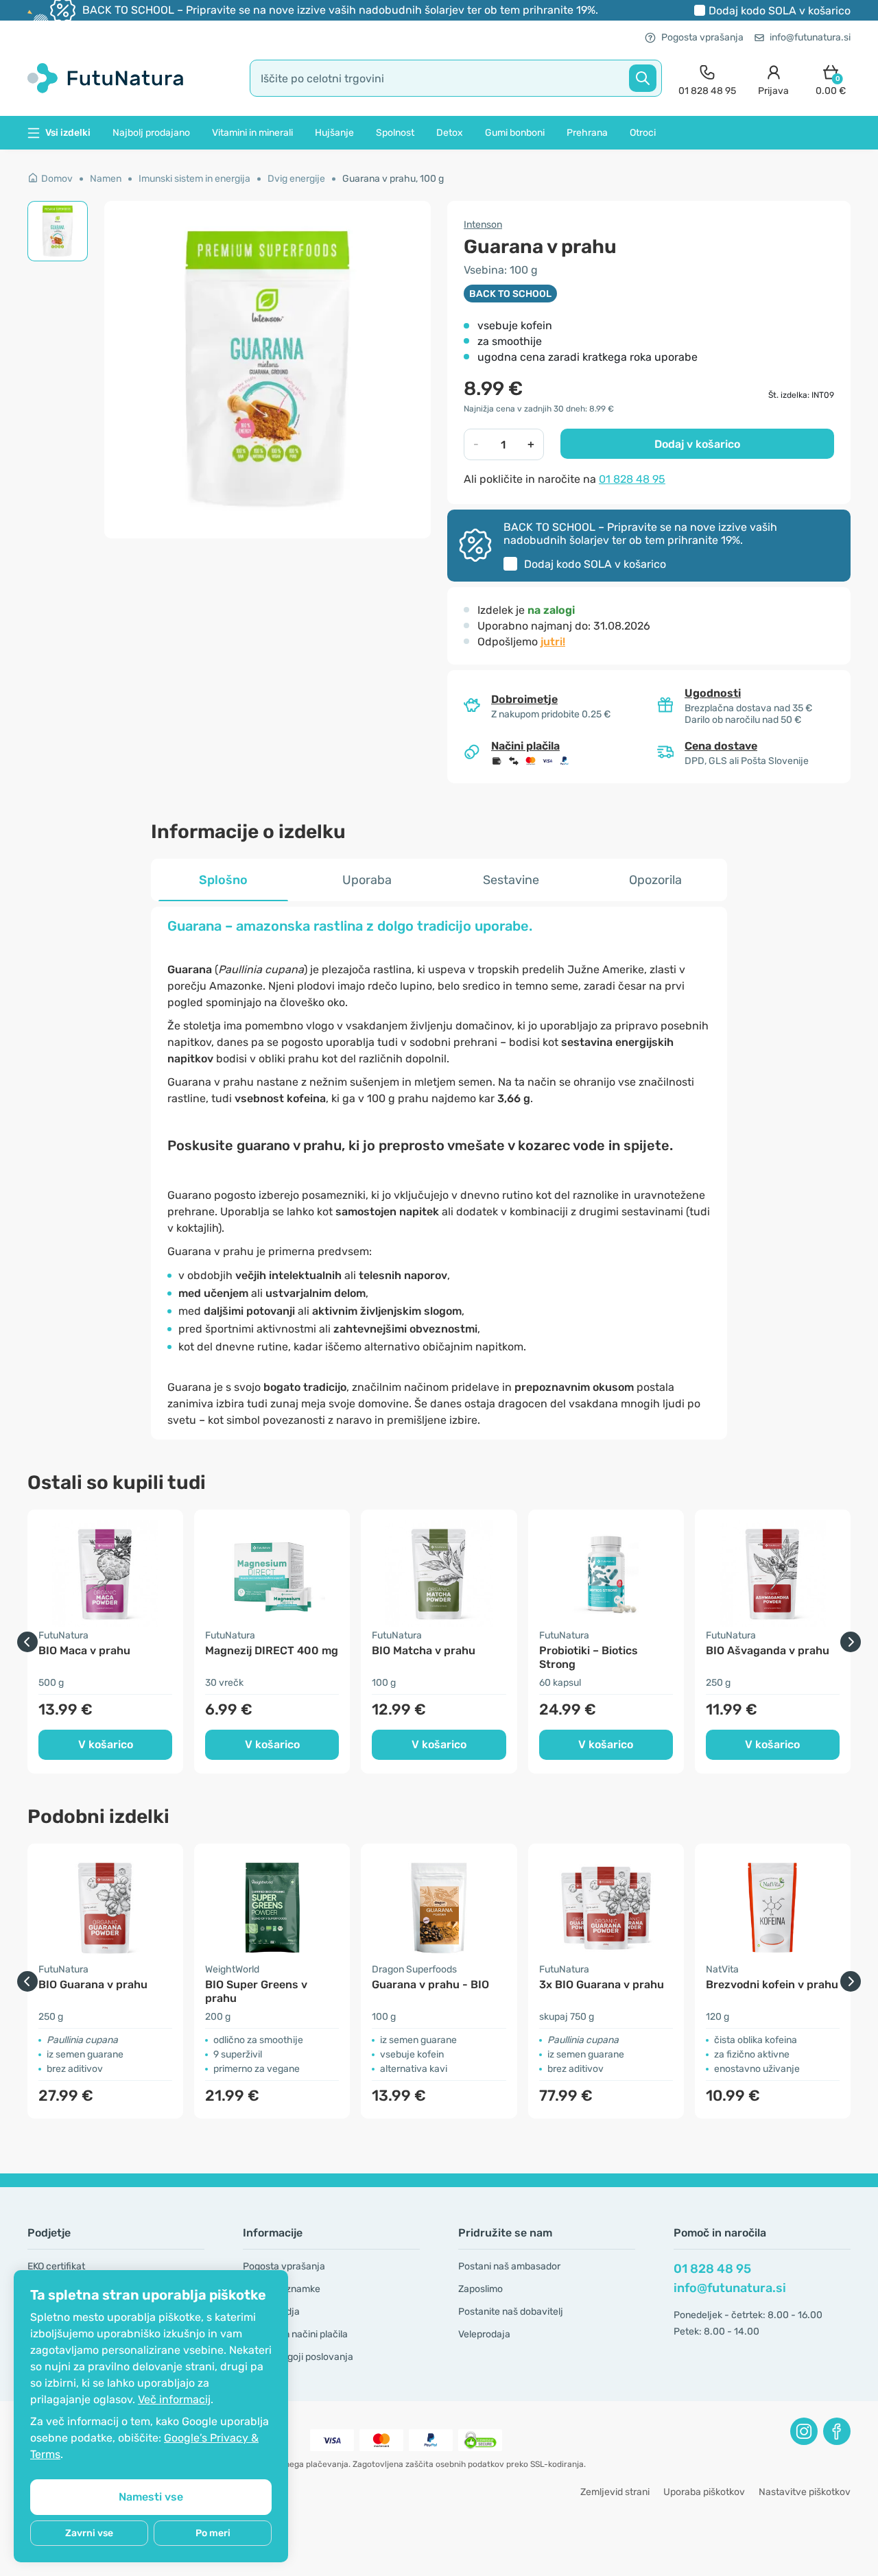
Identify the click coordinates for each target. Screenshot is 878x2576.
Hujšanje (334, 133)
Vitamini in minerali (252, 133)
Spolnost (395, 133)
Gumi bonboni (515, 133)
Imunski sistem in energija (194, 179)
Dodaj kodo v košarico (780, 11)
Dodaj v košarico (697, 444)
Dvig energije (296, 179)
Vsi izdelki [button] (68, 133)
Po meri (213, 2533)
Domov (57, 179)
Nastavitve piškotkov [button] (805, 2492)
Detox (450, 133)
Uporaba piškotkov (704, 2492)
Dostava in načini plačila (295, 2334)
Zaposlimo (480, 2289)
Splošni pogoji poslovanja (298, 2357)
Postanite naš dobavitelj (511, 2312)
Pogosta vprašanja (702, 37)
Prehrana (587, 133)
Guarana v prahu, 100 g (393, 179)
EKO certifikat (56, 2266)
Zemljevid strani (615, 2492)
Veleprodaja (484, 2334)
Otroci (643, 133)
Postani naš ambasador (509, 2266)
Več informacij (174, 2399)
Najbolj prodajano (151, 133)
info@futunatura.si (810, 37)
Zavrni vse (89, 2533)
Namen (106, 179)
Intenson (483, 225)
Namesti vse (151, 2497)
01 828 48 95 (632, 479)
